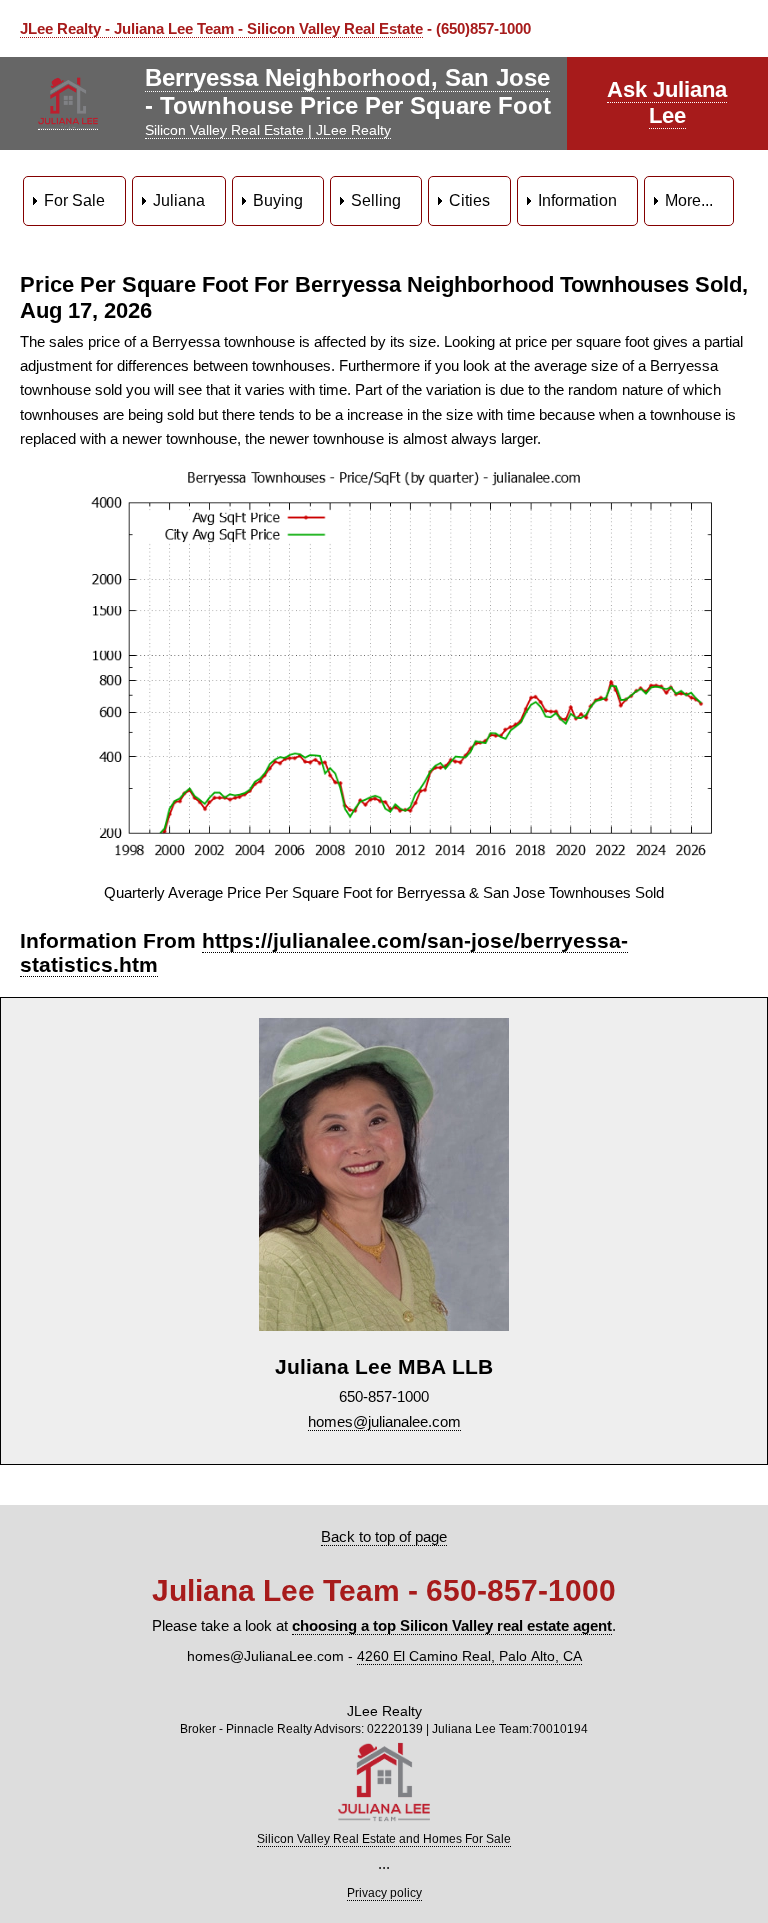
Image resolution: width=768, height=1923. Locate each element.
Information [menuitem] (577, 200)
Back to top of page (384, 1536)
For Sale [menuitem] (74, 200)
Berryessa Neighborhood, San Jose (347, 77)
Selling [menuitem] (376, 200)
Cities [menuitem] (469, 200)
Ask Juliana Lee (667, 102)
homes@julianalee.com (384, 1421)
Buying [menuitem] (278, 200)
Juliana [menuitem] (179, 200)
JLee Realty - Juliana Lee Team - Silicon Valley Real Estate (221, 28)
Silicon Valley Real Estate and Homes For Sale (384, 1839)
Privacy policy (384, 1893)
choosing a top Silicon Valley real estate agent (452, 1625)
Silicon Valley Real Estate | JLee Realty (268, 130)
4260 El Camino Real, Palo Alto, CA (469, 1656)
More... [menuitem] (689, 200)
